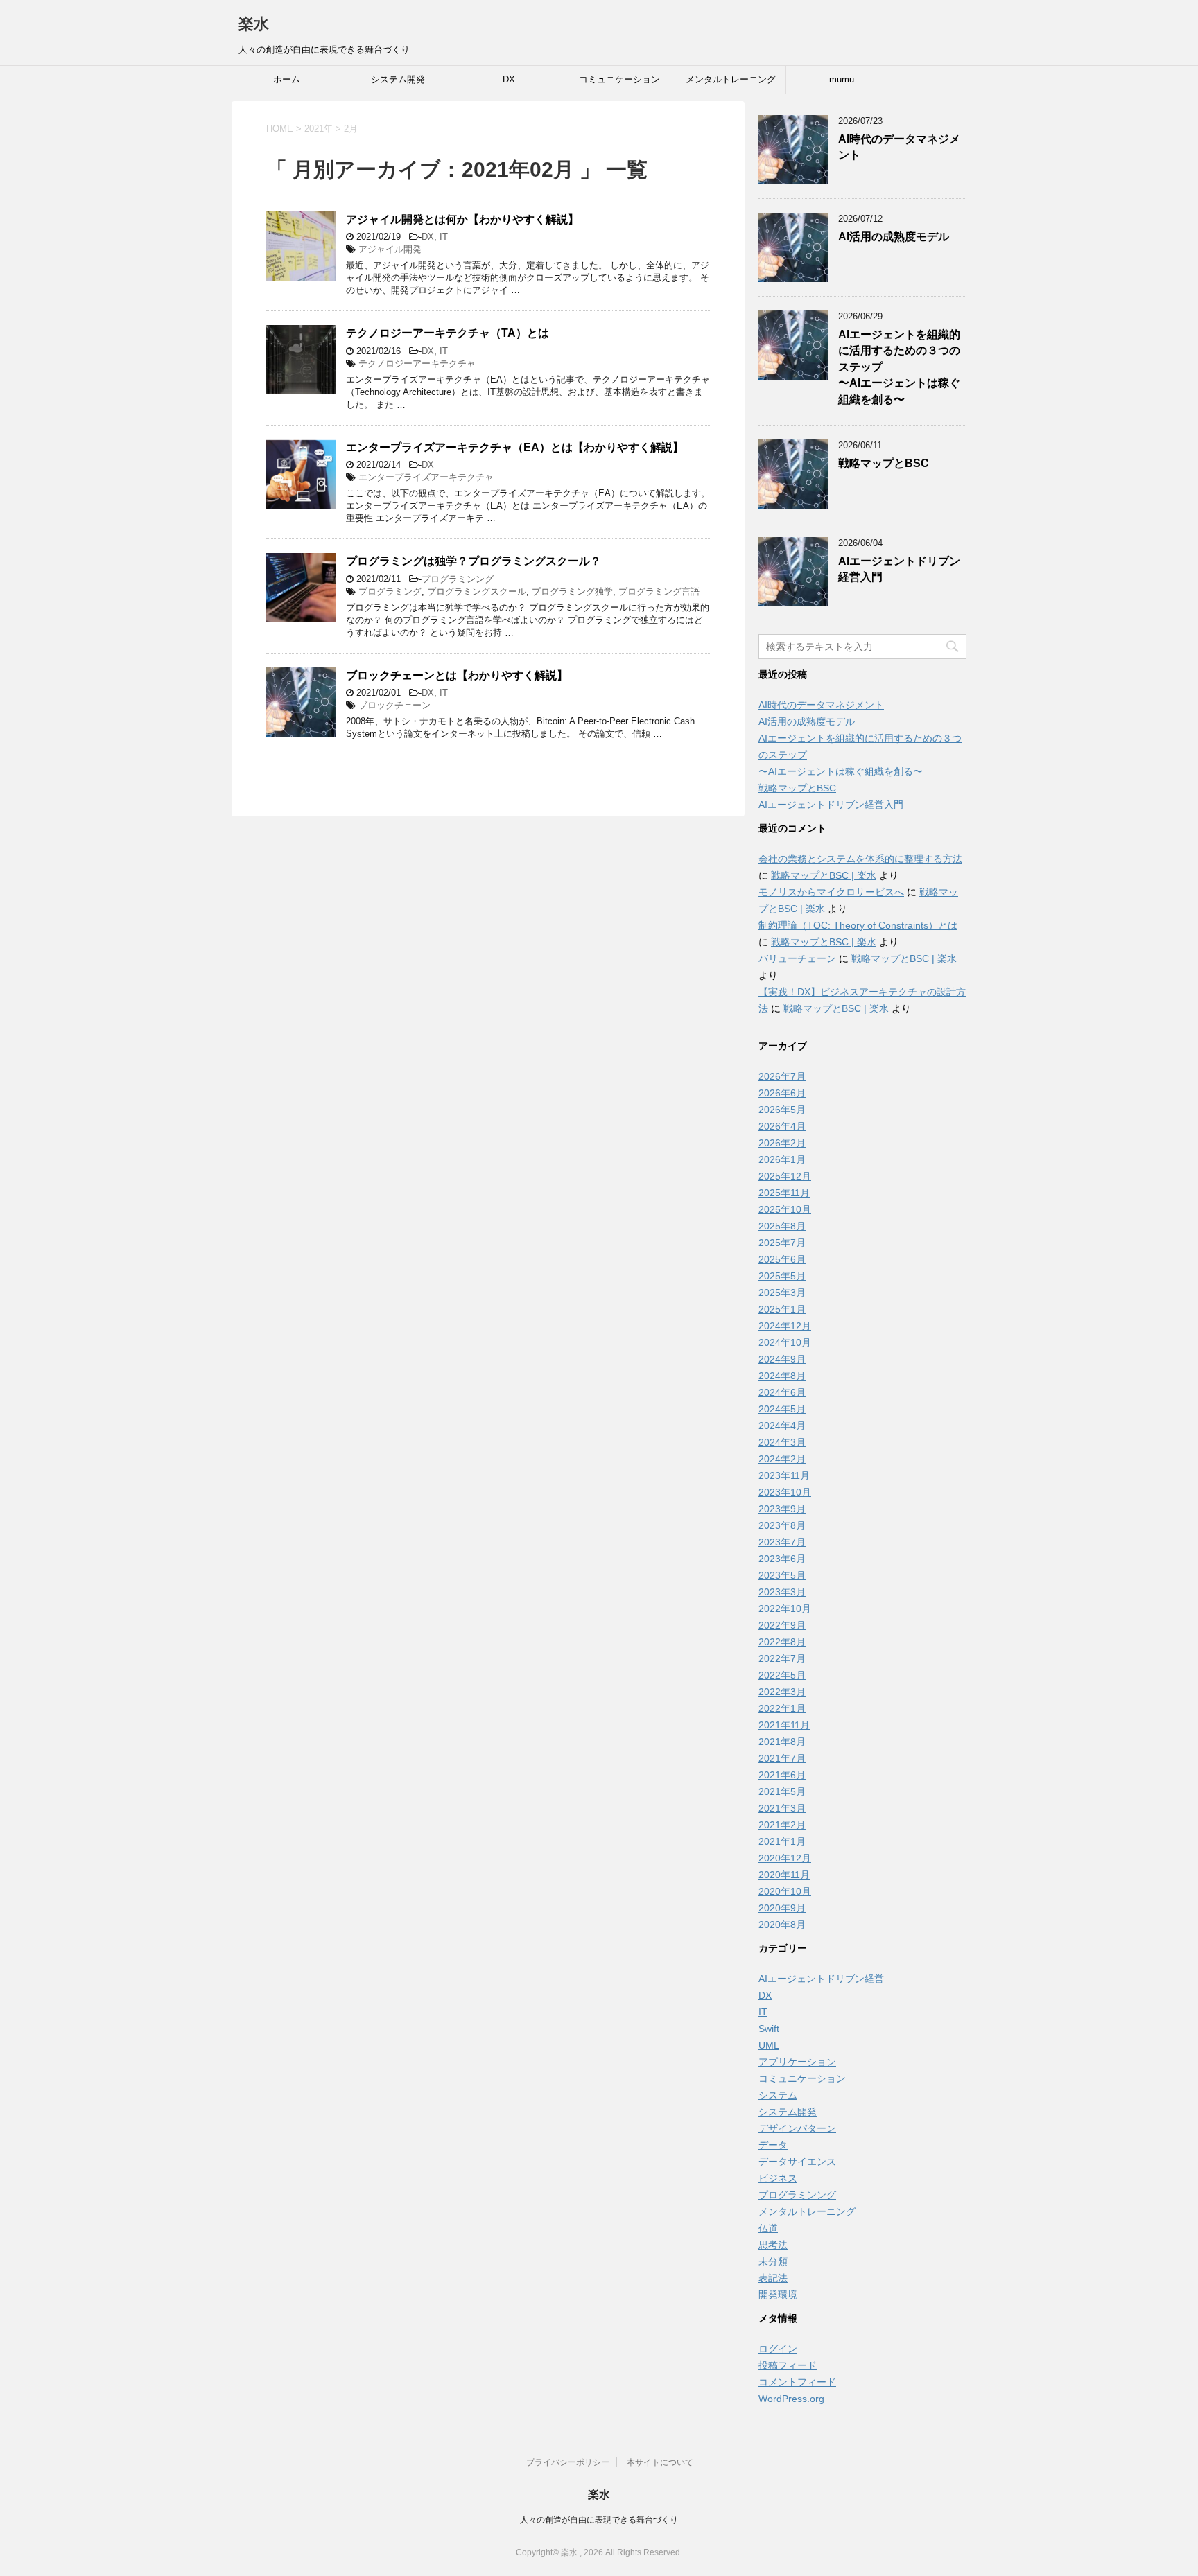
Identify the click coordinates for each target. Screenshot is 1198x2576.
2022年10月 (785, 1609)
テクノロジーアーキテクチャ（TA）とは (448, 333)
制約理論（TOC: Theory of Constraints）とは (858, 925)
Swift (769, 2029)
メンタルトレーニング (731, 79)
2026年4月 (782, 1126)
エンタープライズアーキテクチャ (426, 477)
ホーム (287, 79)
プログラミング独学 (572, 592)
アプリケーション (797, 2062)
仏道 (768, 2228)
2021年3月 (782, 1808)
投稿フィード (788, 2365)
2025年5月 (782, 1276)
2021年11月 (784, 1725)
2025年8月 (782, 1226)
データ (773, 2145)
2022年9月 (782, 1625)
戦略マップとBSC (884, 463)
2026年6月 (782, 1093)
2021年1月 (782, 1841)
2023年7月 (782, 1542)
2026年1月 (782, 1159)
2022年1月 (782, 1708)
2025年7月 (782, 1243)
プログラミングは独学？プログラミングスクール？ (474, 561)
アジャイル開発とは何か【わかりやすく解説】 (462, 219)
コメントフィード (797, 2382)
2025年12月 (785, 1176)
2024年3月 (782, 1442)
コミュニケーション (619, 79)
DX (509, 79)
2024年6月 (782, 1392)
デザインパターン (797, 2128)
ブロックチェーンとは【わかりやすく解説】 (457, 675)
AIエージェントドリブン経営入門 (831, 805)
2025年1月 (782, 1309)
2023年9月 (782, 1509)
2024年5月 (782, 1409)
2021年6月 (782, 1775)
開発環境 (778, 2295)
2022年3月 (782, 1692)
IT (444, 237)
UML (769, 2045)
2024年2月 (782, 1459)
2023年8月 (782, 1525)
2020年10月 (785, 1891)
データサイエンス (797, 2162)
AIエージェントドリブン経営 (821, 1979)
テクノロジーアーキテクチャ (417, 363)
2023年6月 (782, 1559)
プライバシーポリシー (568, 2462)
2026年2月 (782, 1143)
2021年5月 (782, 1791)
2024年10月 (785, 1342)
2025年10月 (785, 1209)
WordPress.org (791, 2399)
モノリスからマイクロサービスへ (831, 892)
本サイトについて (660, 2462)
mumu (842, 79)
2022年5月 (782, 1675)
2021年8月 (782, 1742)
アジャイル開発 (390, 249)
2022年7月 (782, 1658)
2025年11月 (784, 1193)
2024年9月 (782, 1359)
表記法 (773, 2278)
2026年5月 (782, 1110)
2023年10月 (785, 1492)
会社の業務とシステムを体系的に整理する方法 (860, 859)
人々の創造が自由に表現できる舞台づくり (599, 2520)
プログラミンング (458, 579)
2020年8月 (782, 1925)
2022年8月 (782, 1642)
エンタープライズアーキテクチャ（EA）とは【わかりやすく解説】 (515, 447)
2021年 (319, 129)
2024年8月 (782, 1376)
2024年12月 (785, 1326)
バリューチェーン (797, 958)
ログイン (778, 2349)
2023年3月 (782, 1592)
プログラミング (390, 592)
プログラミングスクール (477, 592)
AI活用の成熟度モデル (894, 237)
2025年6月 (782, 1259)
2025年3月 (782, 1293)
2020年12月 (785, 1858)
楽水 (254, 24)
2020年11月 (784, 1875)
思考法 (773, 2245)
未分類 (773, 2261)
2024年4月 (782, 1426)
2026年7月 (782, 1076)
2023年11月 (784, 1475)
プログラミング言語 (659, 592)
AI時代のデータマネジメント (821, 705)
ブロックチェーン (394, 705)
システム (778, 2095)
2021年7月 (782, 1758)
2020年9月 (782, 1908)
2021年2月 (782, 1825)
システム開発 (398, 79)
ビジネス (778, 2178)
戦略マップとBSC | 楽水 (824, 875)
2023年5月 (782, 1575)
